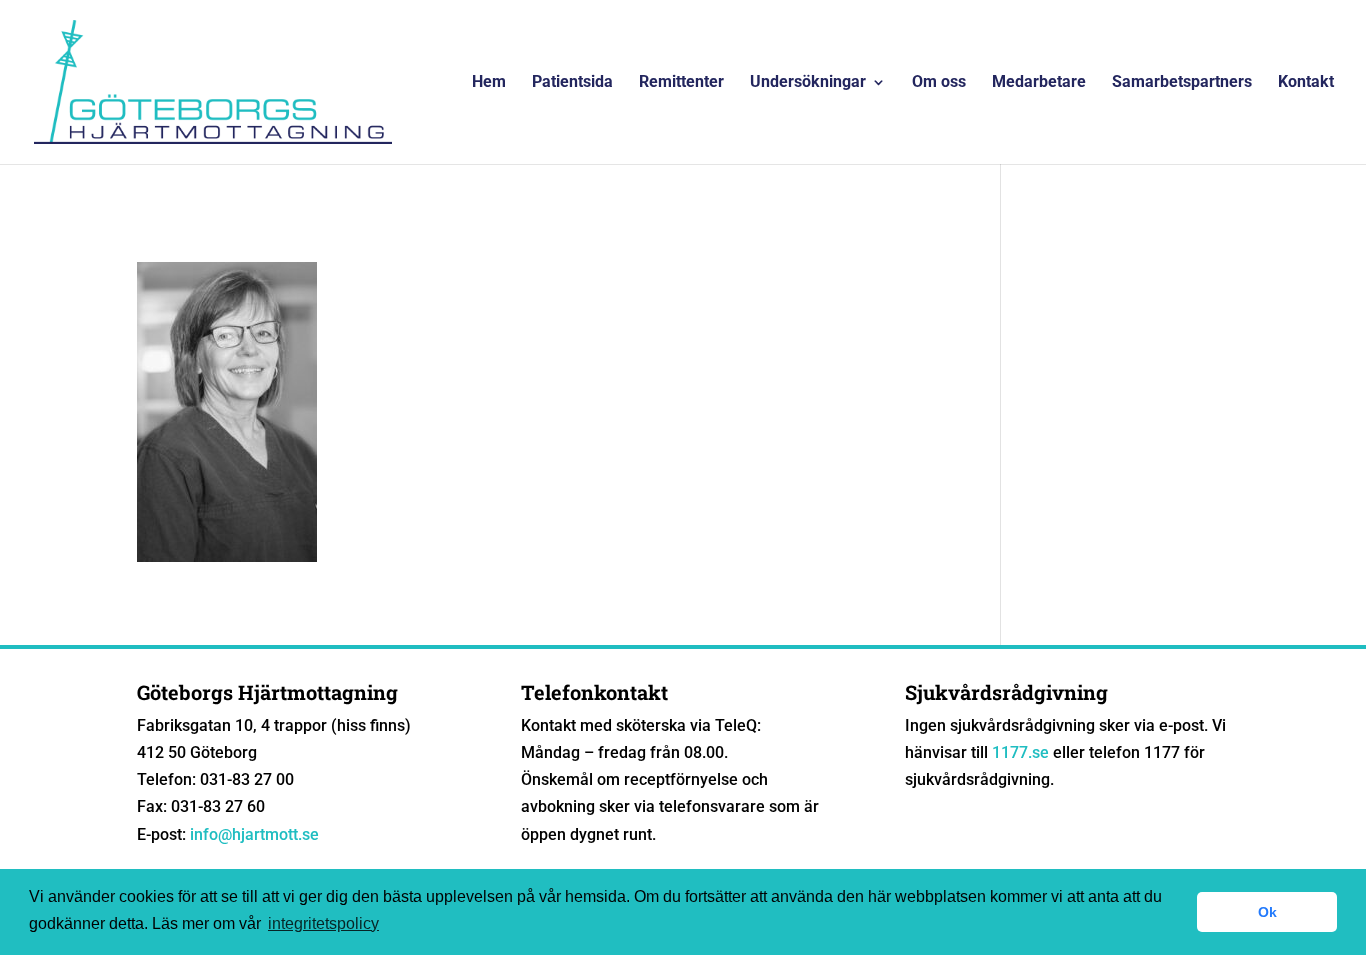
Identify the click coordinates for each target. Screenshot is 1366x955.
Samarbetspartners (1182, 83)
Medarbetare (1039, 83)
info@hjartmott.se (254, 834)
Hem (489, 83)
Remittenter (681, 83)
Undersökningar (808, 83)
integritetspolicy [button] (323, 923)
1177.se (1020, 752)
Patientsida (572, 83)
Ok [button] (1267, 912)
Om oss (939, 83)
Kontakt (1306, 83)
